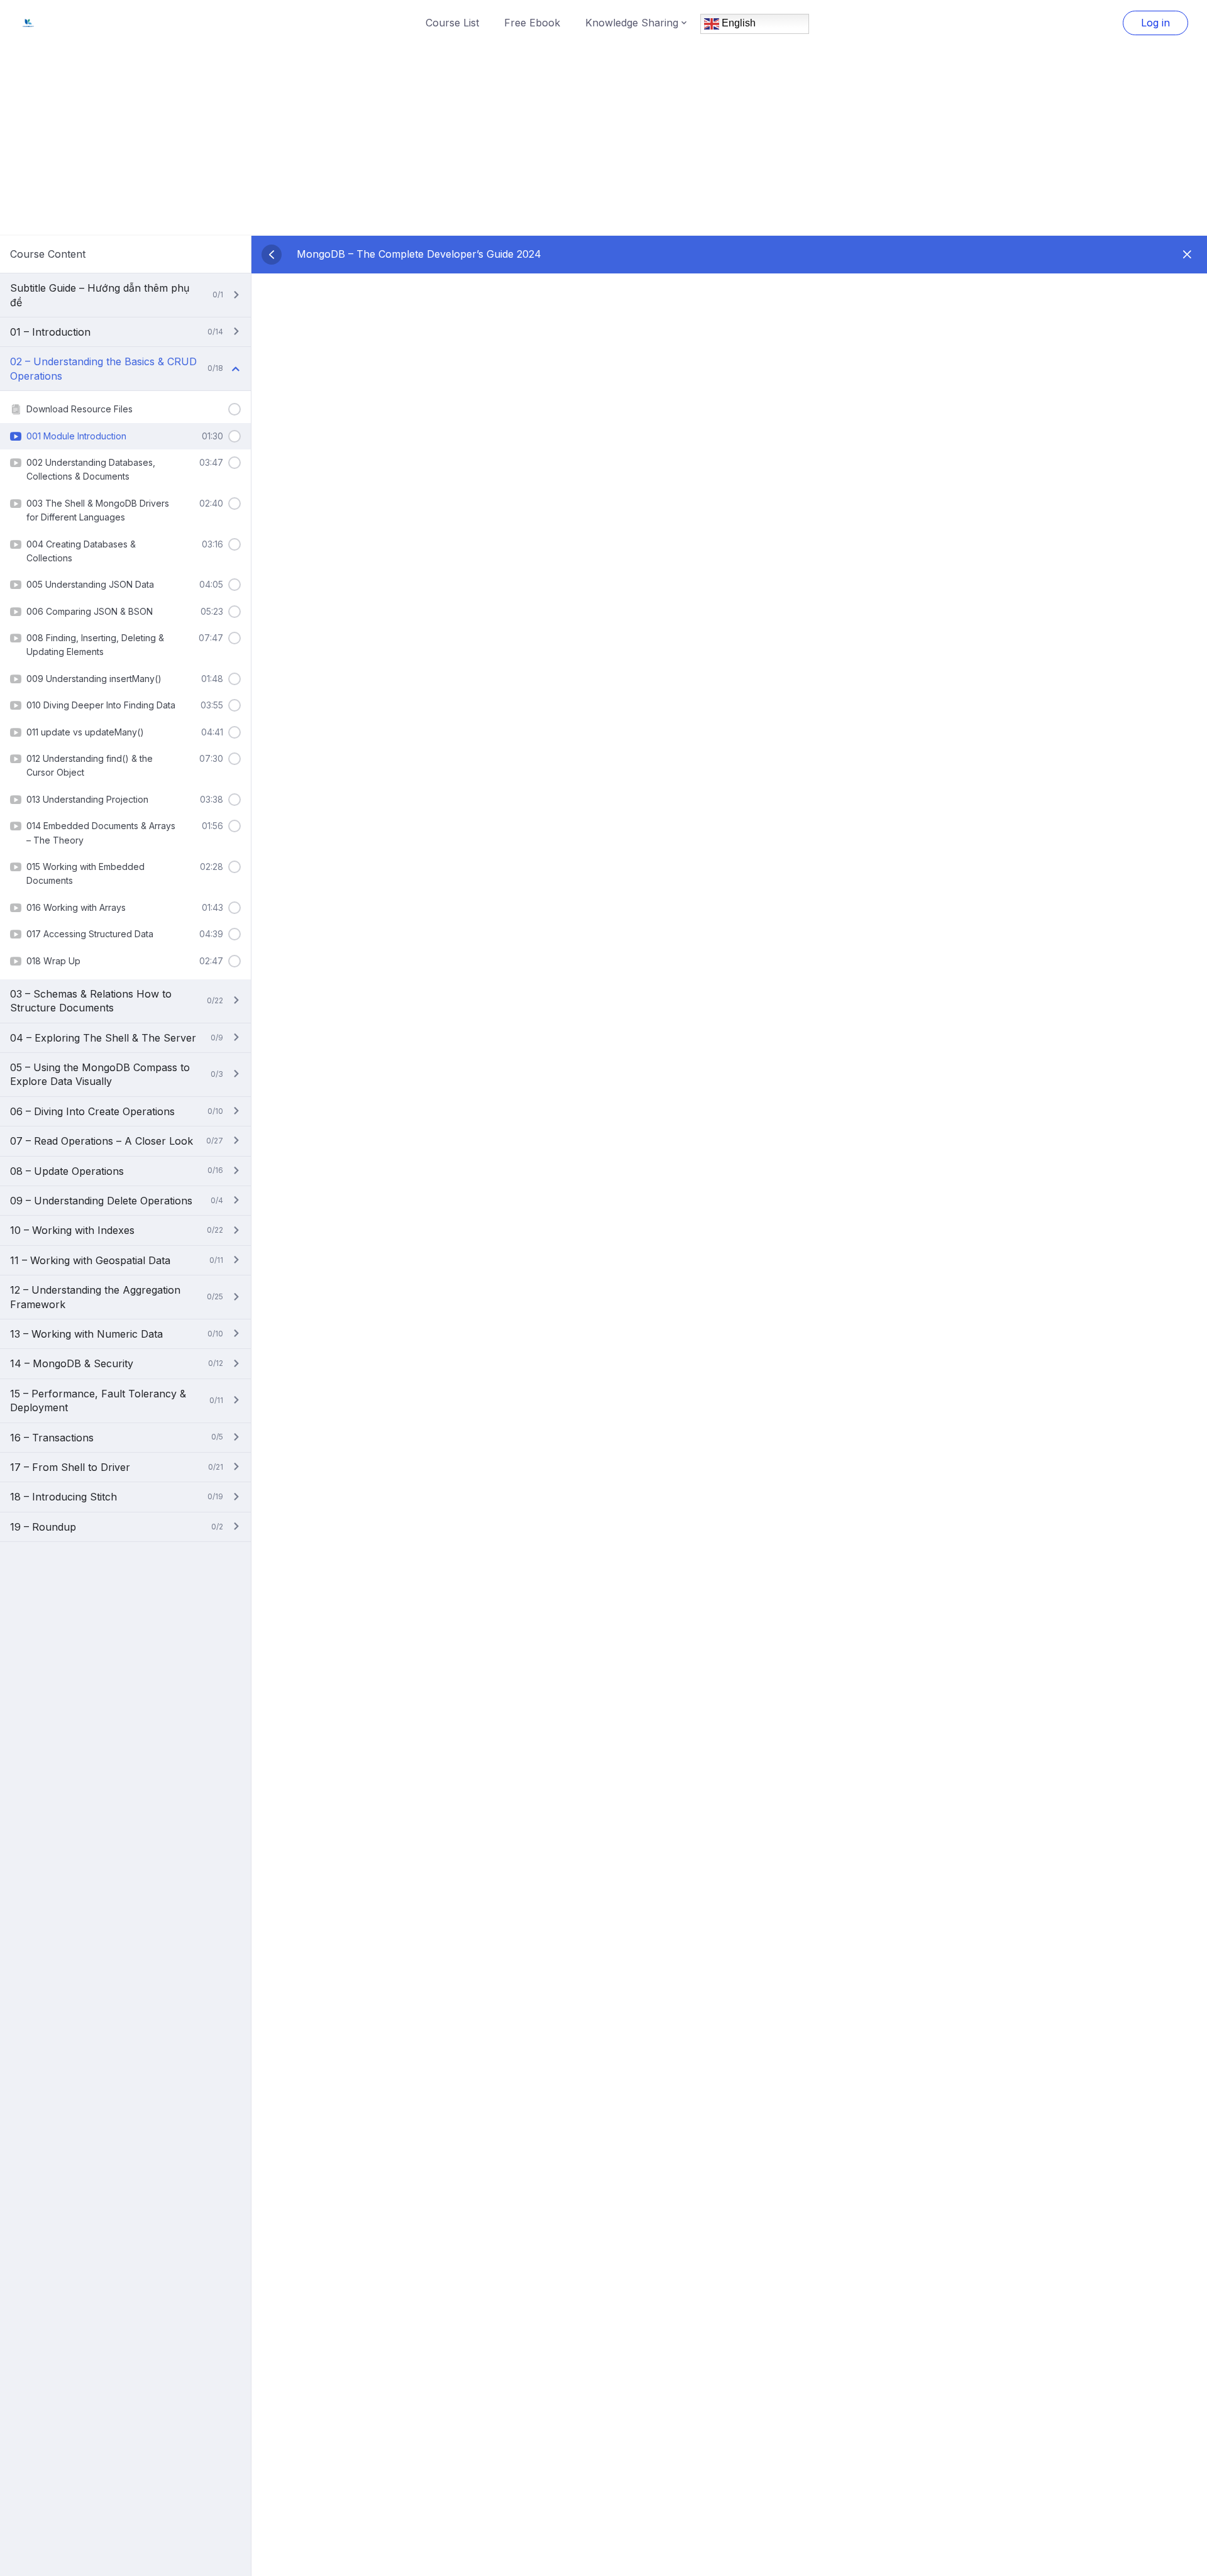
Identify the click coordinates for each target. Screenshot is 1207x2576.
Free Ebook (532, 23)
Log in (1155, 23)
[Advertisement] (603, 140)
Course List (452, 23)
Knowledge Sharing (632, 23)
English (737, 23)
